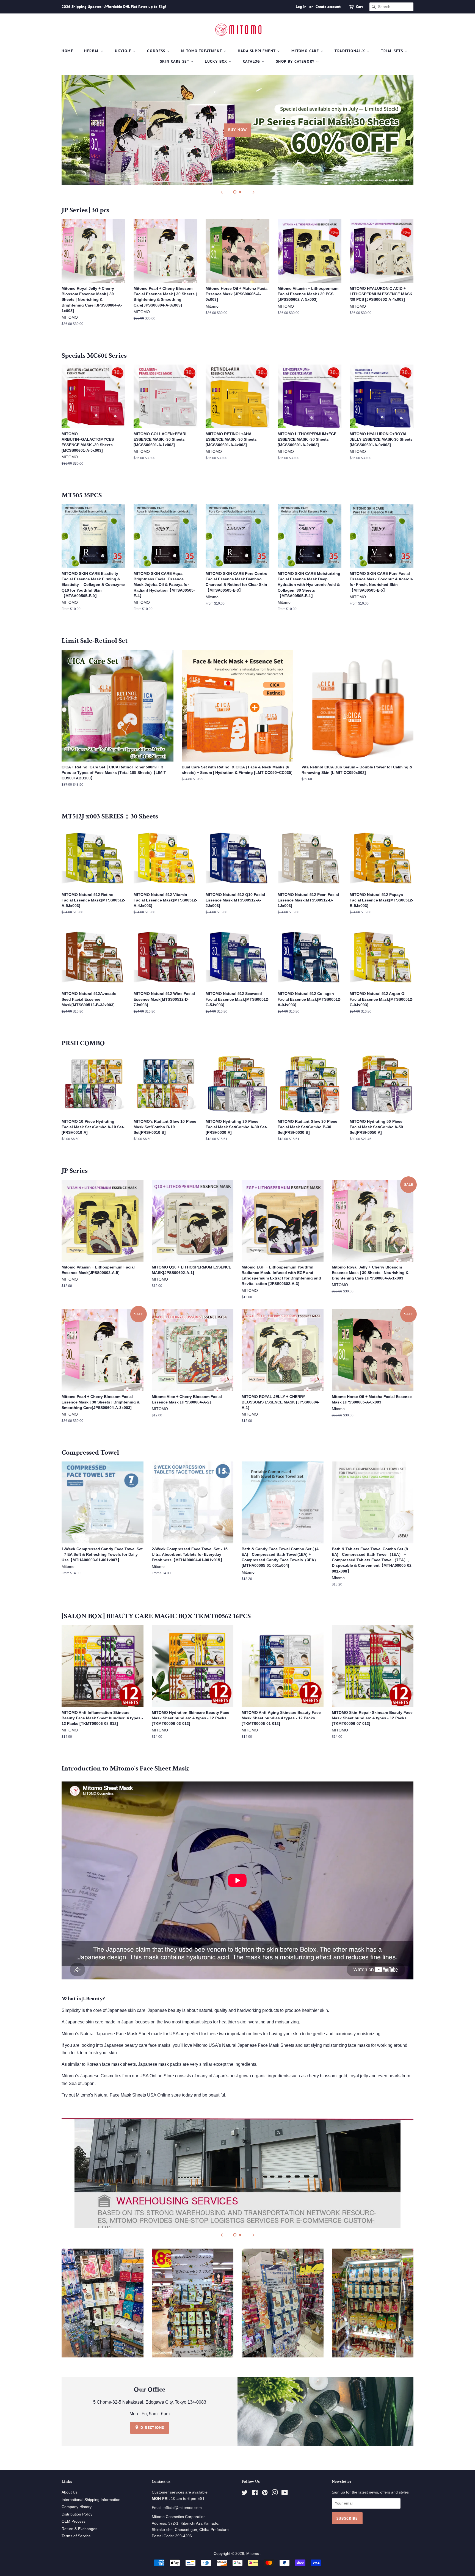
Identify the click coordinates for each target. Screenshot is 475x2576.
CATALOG (252, 61)
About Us (70, 2492)
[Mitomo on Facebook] (255, 2494)
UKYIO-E (124, 51)
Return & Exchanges (79, 2529)
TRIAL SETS (393, 51)
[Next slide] (253, 192)
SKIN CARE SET (175, 61)
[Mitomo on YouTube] (285, 2494)
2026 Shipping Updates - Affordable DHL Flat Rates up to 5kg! (114, 7)
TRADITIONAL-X (351, 51)
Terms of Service (76, 2536)
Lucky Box (217, 61)
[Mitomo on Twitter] (245, 2494)
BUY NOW (238, 130)
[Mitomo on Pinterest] (265, 2494)
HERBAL (92, 51)
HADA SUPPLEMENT (257, 51)
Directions (152, 2428)
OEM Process (74, 2521)
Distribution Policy (77, 2514)
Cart (359, 7)
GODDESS (157, 51)
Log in (301, 7)
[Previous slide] (222, 192)
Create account (328, 7)
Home (67, 51)
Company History (77, 2507)
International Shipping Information (91, 2500)
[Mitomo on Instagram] (275, 2494)
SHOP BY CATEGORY (296, 61)
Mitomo (253, 2554)
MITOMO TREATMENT (202, 51)
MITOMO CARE (306, 51)
